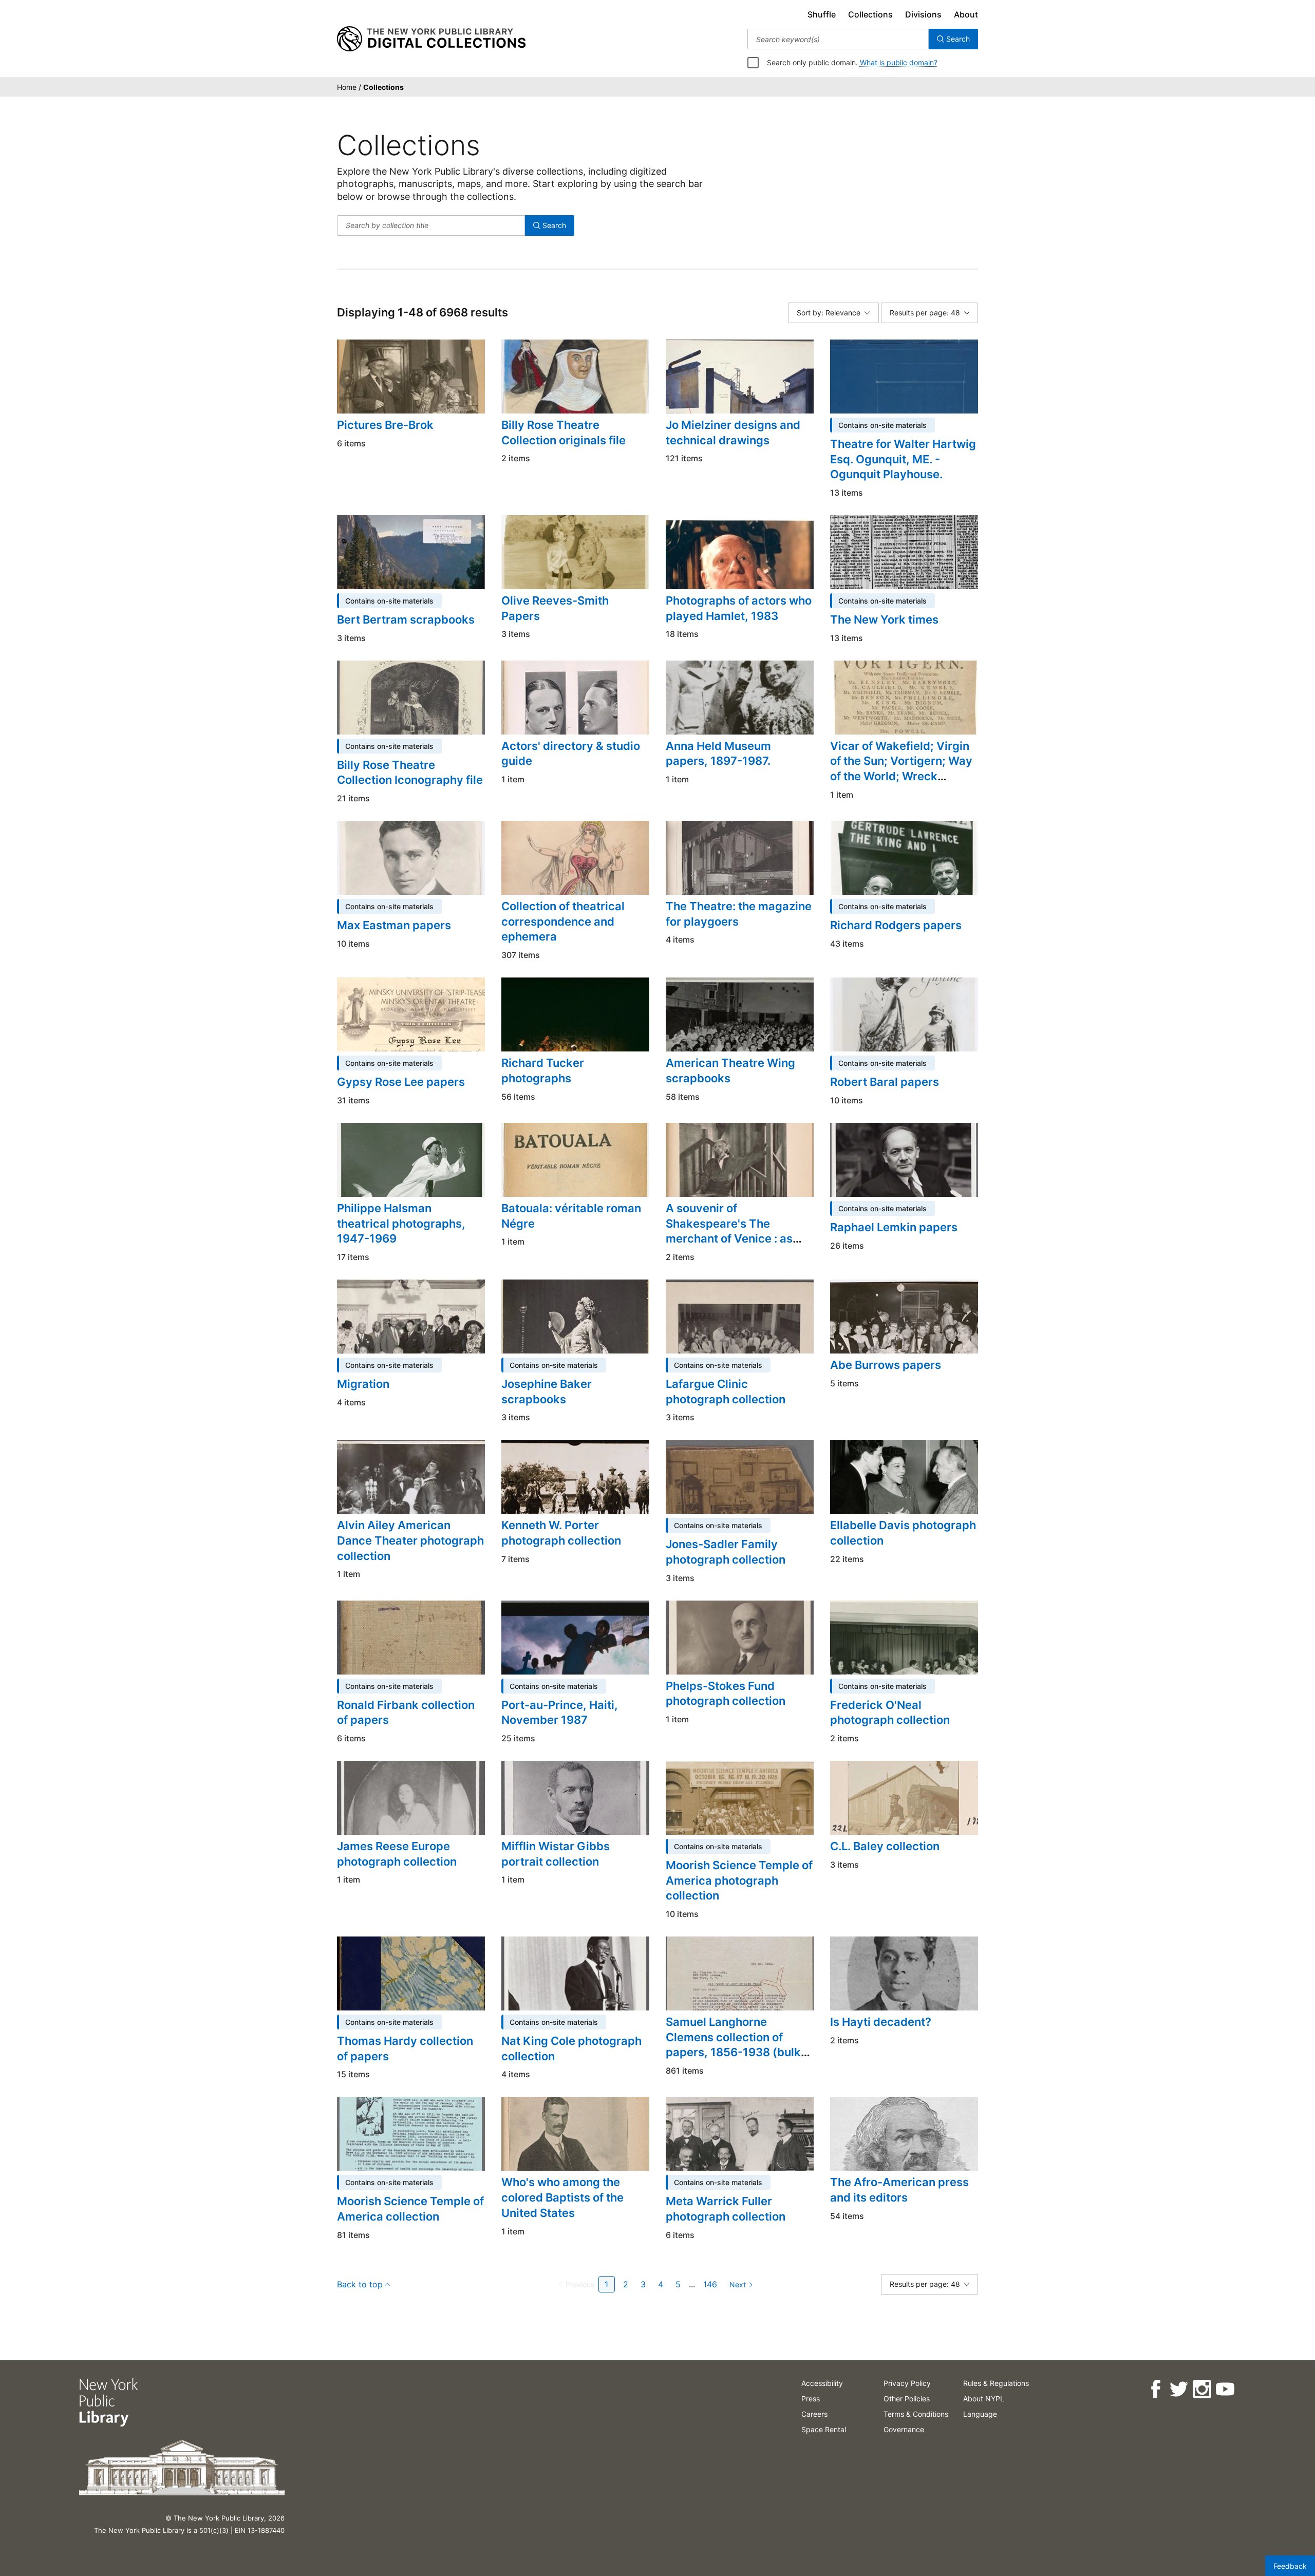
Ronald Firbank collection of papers (406, 1713)
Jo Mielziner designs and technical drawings (733, 433)
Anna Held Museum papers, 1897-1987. (718, 754)
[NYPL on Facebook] (1156, 2389)
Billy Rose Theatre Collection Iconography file (410, 773)
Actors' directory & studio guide (571, 754)
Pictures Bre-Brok (385, 425)
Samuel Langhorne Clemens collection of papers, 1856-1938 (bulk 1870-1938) (733, 2045)
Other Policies (907, 2399)
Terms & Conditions (916, 2414)
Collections (870, 14)
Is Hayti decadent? (881, 2022)
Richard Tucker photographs (543, 1070)
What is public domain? (899, 62)
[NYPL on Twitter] (1179, 2389)
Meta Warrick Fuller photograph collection (726, 2209)
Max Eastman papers (394, 925)
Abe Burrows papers (886, 1365)
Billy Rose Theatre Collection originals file (563, 433)
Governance (904, 2429)
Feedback (1290, 2566)
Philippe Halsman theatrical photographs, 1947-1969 (401, 1223)
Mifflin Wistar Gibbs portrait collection (556, 1854)
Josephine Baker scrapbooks (547, 1392)
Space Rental (824, 2429)
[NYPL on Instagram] (1202, 2389)
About (966, 14)
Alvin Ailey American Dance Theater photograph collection (410, 1540)
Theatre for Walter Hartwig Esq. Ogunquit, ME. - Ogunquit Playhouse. (903, 459)
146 (710, 2284)
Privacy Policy (907, 2383)
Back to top (360, 2284)
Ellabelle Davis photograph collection (903, 1533)
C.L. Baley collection (885, 1846)
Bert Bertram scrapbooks (406, 619)
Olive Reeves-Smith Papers (555, 608)
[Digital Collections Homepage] (431, 39)
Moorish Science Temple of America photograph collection (739, 1880)
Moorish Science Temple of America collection (410, 2209)
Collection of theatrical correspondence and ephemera (563, 921)
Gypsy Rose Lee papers (401, 1082)
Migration (363, 1384)
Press (811, 2399)
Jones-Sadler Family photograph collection (726, 1552)
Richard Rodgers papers (896, 925)
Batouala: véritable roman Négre (571, 1216)
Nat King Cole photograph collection (571, 2048)
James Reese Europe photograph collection (397, 1854)
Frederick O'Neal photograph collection (890, 1713)
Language (980, 2414)
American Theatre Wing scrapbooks (730, 1070)
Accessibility (822, 2383)
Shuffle (822, 14)
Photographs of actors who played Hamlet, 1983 (739, 608)
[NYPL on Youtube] (1225, 2389)
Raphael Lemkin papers (894, 1227)
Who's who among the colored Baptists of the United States (562, 2197)
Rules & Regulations (996, 2383)
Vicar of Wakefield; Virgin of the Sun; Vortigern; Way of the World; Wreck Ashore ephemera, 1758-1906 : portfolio (901, 776)
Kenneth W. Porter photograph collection (561, 1533)
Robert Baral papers (885, 1082)
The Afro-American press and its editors (899, 2190)
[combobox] (838, 39)
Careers (814, 2414)
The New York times (884, 619)
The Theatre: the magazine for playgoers (739, 914)
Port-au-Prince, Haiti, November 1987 (560, 1713)
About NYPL (984, 2399)
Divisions (923, 14)
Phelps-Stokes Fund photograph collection (726, 1694)
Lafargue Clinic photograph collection (726, 1392)
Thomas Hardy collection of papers (405, 2048)
